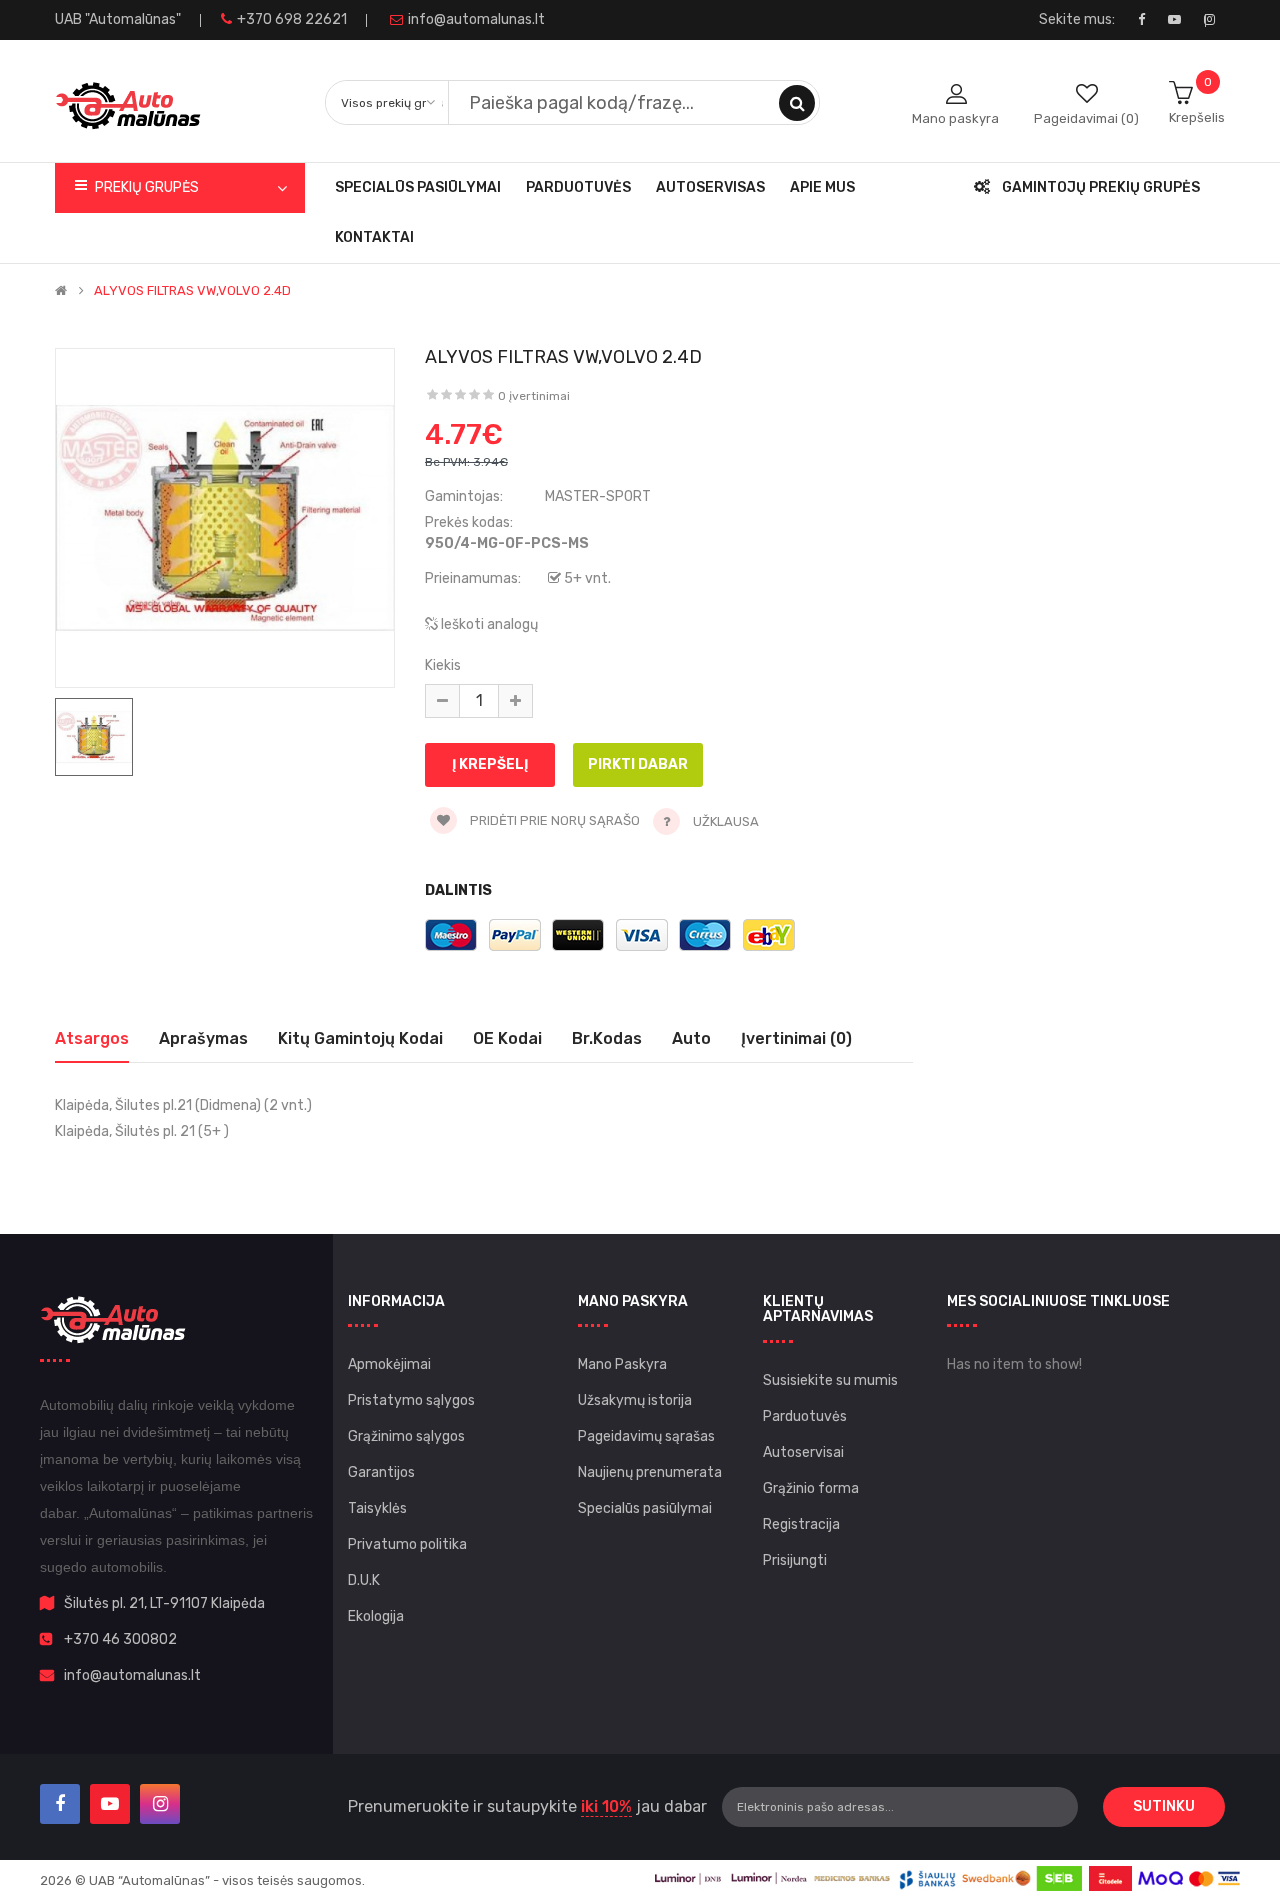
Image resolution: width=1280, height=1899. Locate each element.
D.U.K (364, 1580)
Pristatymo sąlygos (411, 1400)
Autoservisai (803, 1452)
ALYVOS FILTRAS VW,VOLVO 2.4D (192, 291)
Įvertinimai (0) (796, 1038)
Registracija (801, 1524)
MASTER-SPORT (598, 496)
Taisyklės (377, 1508)
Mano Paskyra (622, 1364)
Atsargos (92, 1038)
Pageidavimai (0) (1086, 118)
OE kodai (507, 1038)
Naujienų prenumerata (650, 1472)
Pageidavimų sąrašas (646, 1436)
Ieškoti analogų (488, 624)
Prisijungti (795, 1560)
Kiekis (443, 665)
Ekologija (376, 1616)
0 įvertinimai (534, 396)
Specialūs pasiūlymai (645, 1508)
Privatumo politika (407, 1544)
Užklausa (726, 821)
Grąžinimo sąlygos (406, 1436)
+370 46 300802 (120, 1639)
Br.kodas (607, 1038)
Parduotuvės (805, 1416)
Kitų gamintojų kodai (360, 1038)
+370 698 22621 (292, 19)
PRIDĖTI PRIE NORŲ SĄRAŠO (553, 820)
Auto (691, 1038)
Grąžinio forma (811, 1488)
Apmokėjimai (389, 1364)
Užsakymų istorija (635, 1400)
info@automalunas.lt (476, 19)
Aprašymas (203, 1038)
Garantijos (381, 1472)
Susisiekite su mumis (830, 1380)
